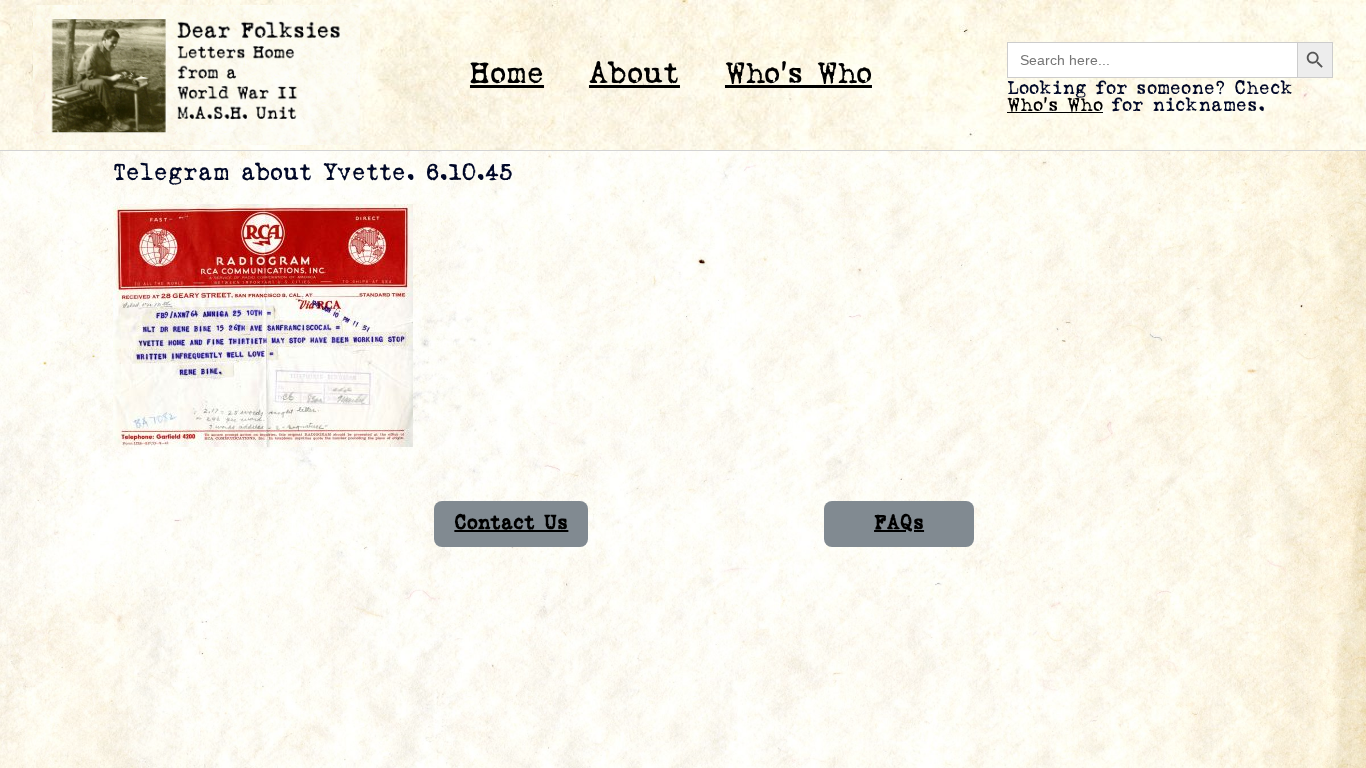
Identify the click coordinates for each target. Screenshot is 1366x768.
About (634, 74)
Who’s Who (798, 74)
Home (507, 74)
